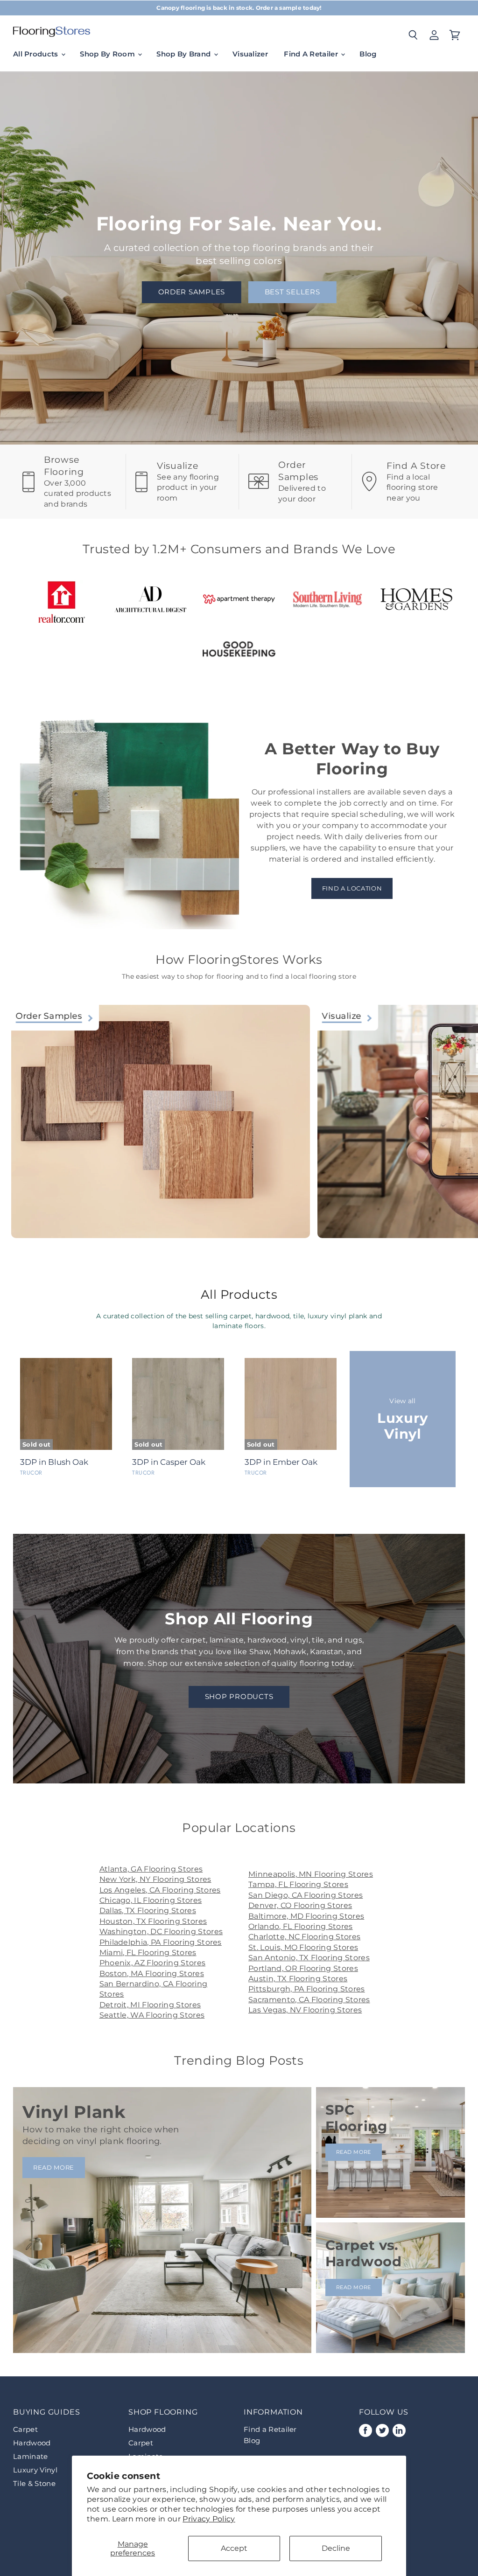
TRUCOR (31, 1473)
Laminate (31, 2456)
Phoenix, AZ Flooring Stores (153, 1963)
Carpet (25, 2429)
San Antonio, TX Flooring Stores (309, 1958)
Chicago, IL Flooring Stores (151, 1900)
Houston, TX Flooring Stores (153, 1921)
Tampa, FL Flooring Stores (298, 1884)
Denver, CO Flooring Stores (300, 1905)
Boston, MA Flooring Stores (152, 1974)
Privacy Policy (209, 2519)
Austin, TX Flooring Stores (298, 1979)
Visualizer (250, 54)
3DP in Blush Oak (54, 1462)
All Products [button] (37, 54)
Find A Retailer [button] (312, 54)
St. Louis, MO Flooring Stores (303, 1947)
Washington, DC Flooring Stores (161, 1932)
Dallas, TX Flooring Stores (148, 1911)
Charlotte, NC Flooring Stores (304, 1937)
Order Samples (192, 292)
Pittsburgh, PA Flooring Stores (307, 1989)
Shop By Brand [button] (184, 54)
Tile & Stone (34, 2483)
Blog (368, 54)
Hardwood (32, 2443)
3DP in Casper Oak (169, 1462)
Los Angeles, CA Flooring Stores (160, 1890)
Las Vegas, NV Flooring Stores (305, 2010)
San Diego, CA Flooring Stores (306, 1895)
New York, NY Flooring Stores (155, 1879)
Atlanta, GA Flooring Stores (151, 1869)
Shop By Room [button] (108, 54)
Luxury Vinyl (35, 2470)
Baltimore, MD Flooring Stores (306, 1916)
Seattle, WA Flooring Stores (152, 2015)
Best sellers (292, 292)
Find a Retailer (270, 2429)
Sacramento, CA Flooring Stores (309, 2000)
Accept (234, 2548)
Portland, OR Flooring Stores (303, 1968)
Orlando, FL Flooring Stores (301, 1926)
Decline (336, 2548)
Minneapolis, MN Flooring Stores (311, 1874)
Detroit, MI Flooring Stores (150, 2005)
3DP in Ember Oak (281, 1462)
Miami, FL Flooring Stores (148, 1953)
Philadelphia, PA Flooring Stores (161, 1942)
